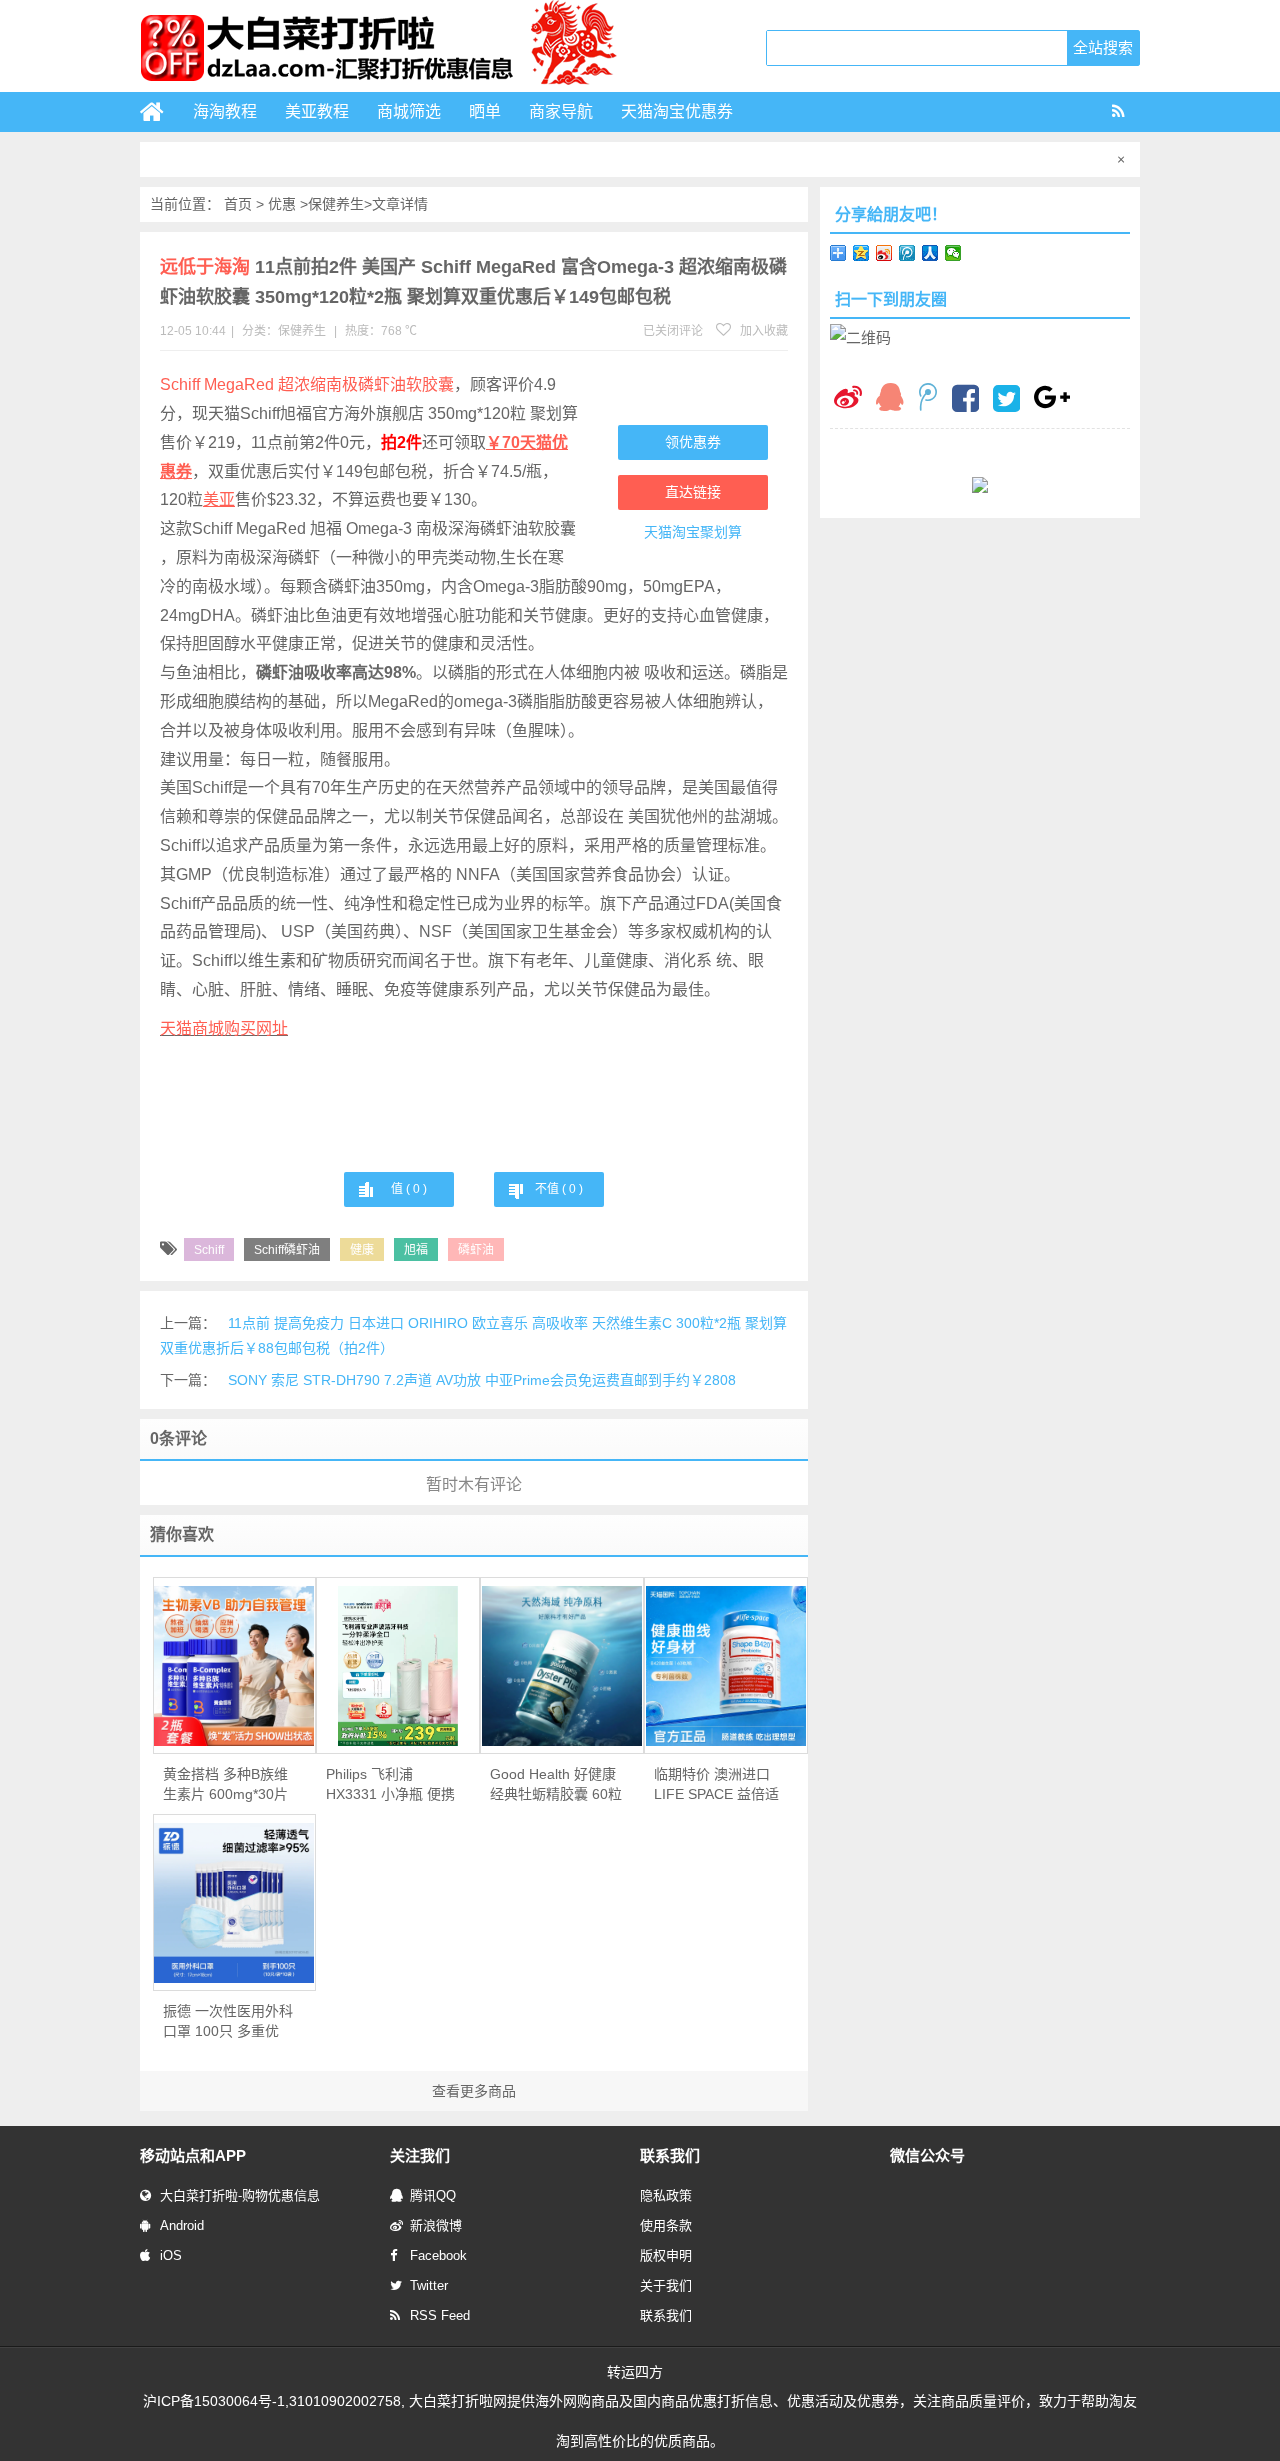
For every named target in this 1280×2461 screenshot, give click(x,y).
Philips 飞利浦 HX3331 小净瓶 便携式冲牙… (390, 1785)
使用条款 (666, 2225)
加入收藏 (762, 331)
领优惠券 (693, 442)
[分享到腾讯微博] (907, 253)
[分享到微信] (953, 253)
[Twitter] (1006, 401)
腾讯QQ (433, 2195)
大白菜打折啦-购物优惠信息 (240, 2195)
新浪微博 (436, 2225)
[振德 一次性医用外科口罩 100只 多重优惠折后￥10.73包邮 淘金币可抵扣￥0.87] (235, 1903)
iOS (171, 2255)
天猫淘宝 (672, 532)
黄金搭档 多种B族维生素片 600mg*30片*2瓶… (225, 1785)
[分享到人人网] (930, 253)
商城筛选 (409, 111)
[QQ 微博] (928, 399)
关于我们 (666, 2285)
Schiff (209, 1250)
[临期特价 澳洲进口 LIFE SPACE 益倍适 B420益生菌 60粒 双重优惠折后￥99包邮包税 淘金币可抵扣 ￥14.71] (726, 1666)
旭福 (416, 1250)
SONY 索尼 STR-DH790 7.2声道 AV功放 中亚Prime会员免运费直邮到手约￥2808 (482, 1380)
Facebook (438, 2255)
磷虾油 (476, 1250)
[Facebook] (965, 401)
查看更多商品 (474, 2091)
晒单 (485, 111)
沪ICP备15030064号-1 (214, 2401)
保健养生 (336, 204)
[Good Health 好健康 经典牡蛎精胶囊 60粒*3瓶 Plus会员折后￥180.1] (562, 1666)
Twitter (429, 2285)
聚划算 (721, 532)
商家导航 (561, 111)
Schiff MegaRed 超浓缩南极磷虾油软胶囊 (307, 384)
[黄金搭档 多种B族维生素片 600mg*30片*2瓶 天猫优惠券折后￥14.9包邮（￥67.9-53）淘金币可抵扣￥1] (235, 1666)
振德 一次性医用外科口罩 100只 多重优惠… (228, 2022)
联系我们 (666, 2315)
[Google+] (1052, 399)
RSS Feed (440, 2315)
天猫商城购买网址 (224, 1028)
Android (182, 2225)
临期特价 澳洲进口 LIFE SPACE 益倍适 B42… (716, 1785)
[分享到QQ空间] (861, 253)
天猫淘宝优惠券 (677, 111)
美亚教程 (317, 111)
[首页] (160, 112)
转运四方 (635, 2372)
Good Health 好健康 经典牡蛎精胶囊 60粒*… (556, 1785)
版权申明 (666, 2255)
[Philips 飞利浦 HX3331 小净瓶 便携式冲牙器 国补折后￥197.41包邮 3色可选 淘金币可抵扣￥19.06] (398, 1666)
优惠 (282, 204)
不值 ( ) (559, 1189)
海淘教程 (225, 111)
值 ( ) (409, 1189)
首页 (238, 204)
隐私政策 (666, 2195)
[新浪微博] (848, 399)
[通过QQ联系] (890, 399)
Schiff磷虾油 (287, 1250)
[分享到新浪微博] (884, 253)
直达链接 (693, 492)
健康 (362, 1250)
